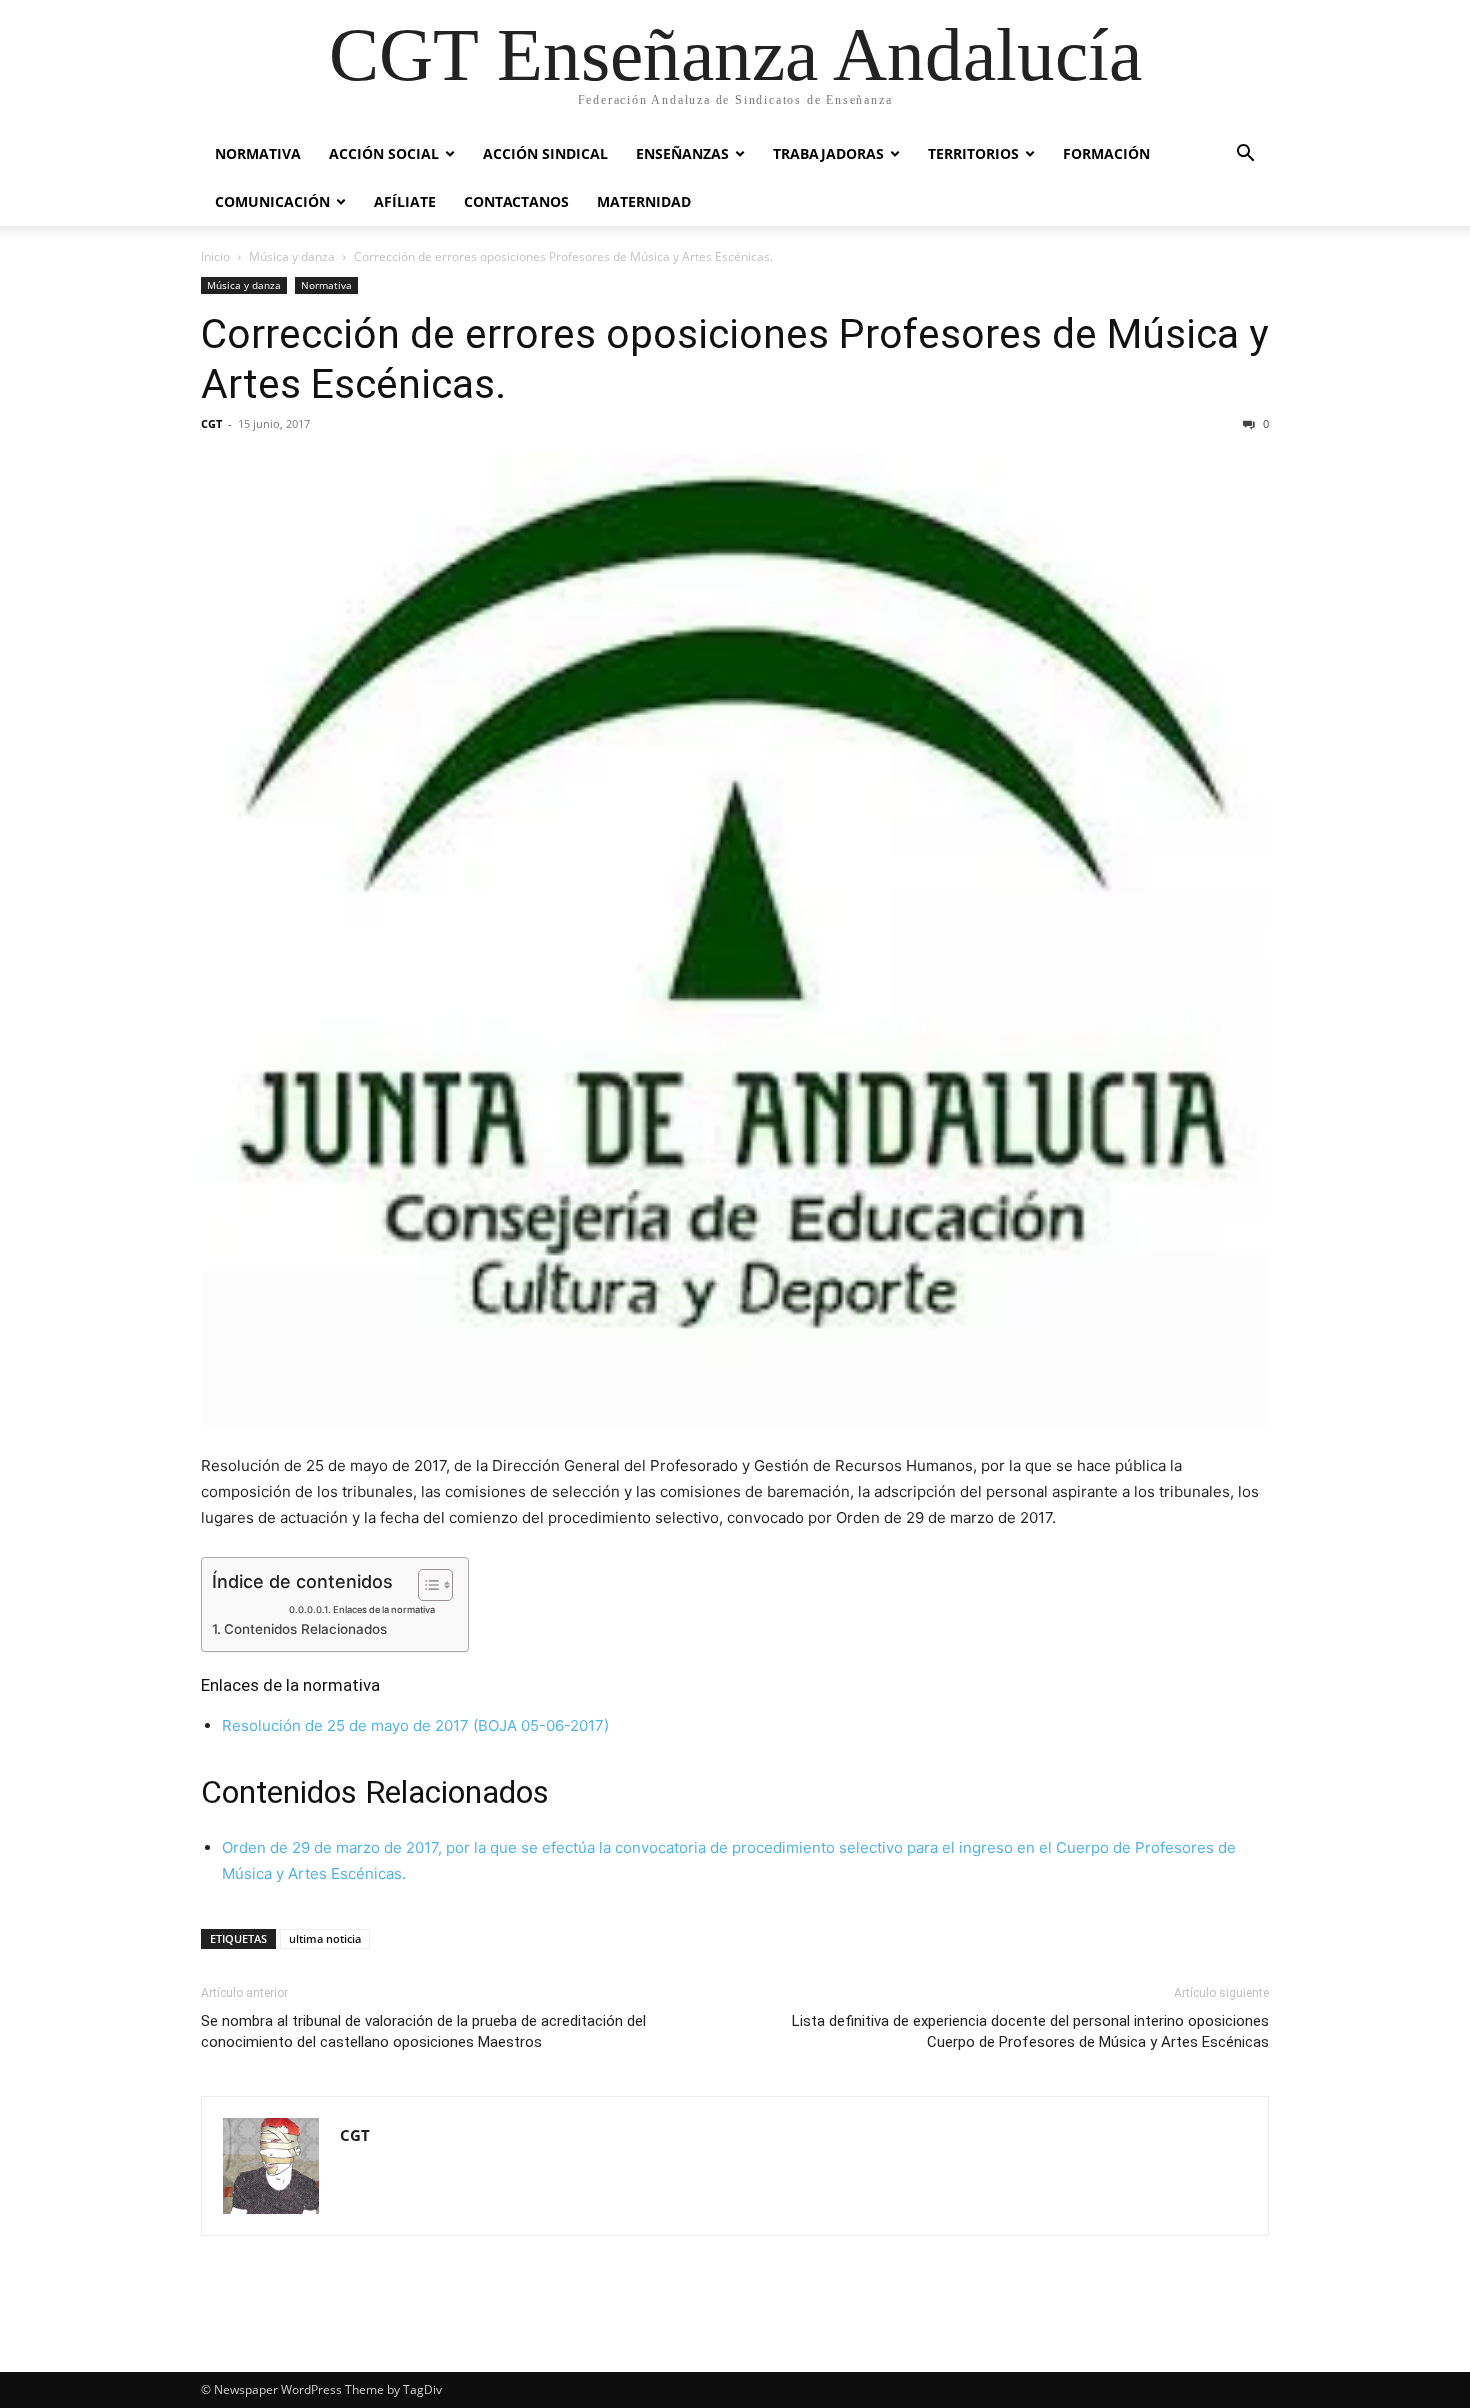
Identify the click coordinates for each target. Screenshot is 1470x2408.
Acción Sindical (545, 153)
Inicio (215, 256)
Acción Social (384, 153)
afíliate (405, 201)
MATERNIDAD (644, 201)
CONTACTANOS (516, 201)
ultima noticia (325, 1938)
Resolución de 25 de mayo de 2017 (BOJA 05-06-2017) (415, 1725)
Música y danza (292, 256)
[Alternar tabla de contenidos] (425, 1585)
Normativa (258, 153)
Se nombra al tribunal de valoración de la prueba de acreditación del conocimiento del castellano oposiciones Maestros (423, 2031)
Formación (1106, 153)
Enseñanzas (682, 153)
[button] (1245, 155)
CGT (211, 423)
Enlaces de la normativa (384, 1609)
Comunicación (272, 201)
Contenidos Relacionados (305, 1629)
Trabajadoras (828, 153)
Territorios (973, 153)
